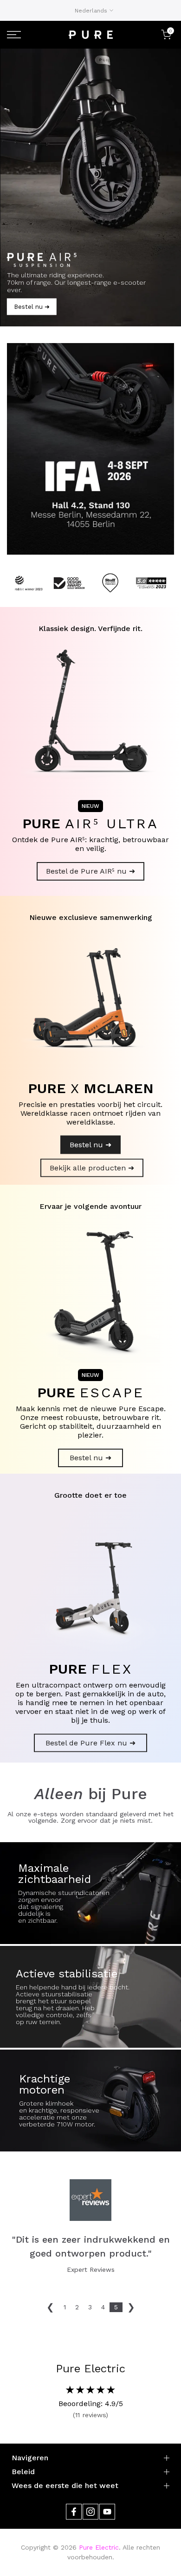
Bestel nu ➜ (90, 1145)
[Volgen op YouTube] (107, 2512)
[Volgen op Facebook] (74, 2512)
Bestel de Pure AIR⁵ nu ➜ (90, 871)
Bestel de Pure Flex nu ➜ (90, 1743)
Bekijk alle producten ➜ (92, 1168)
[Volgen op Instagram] (90, 2512)
